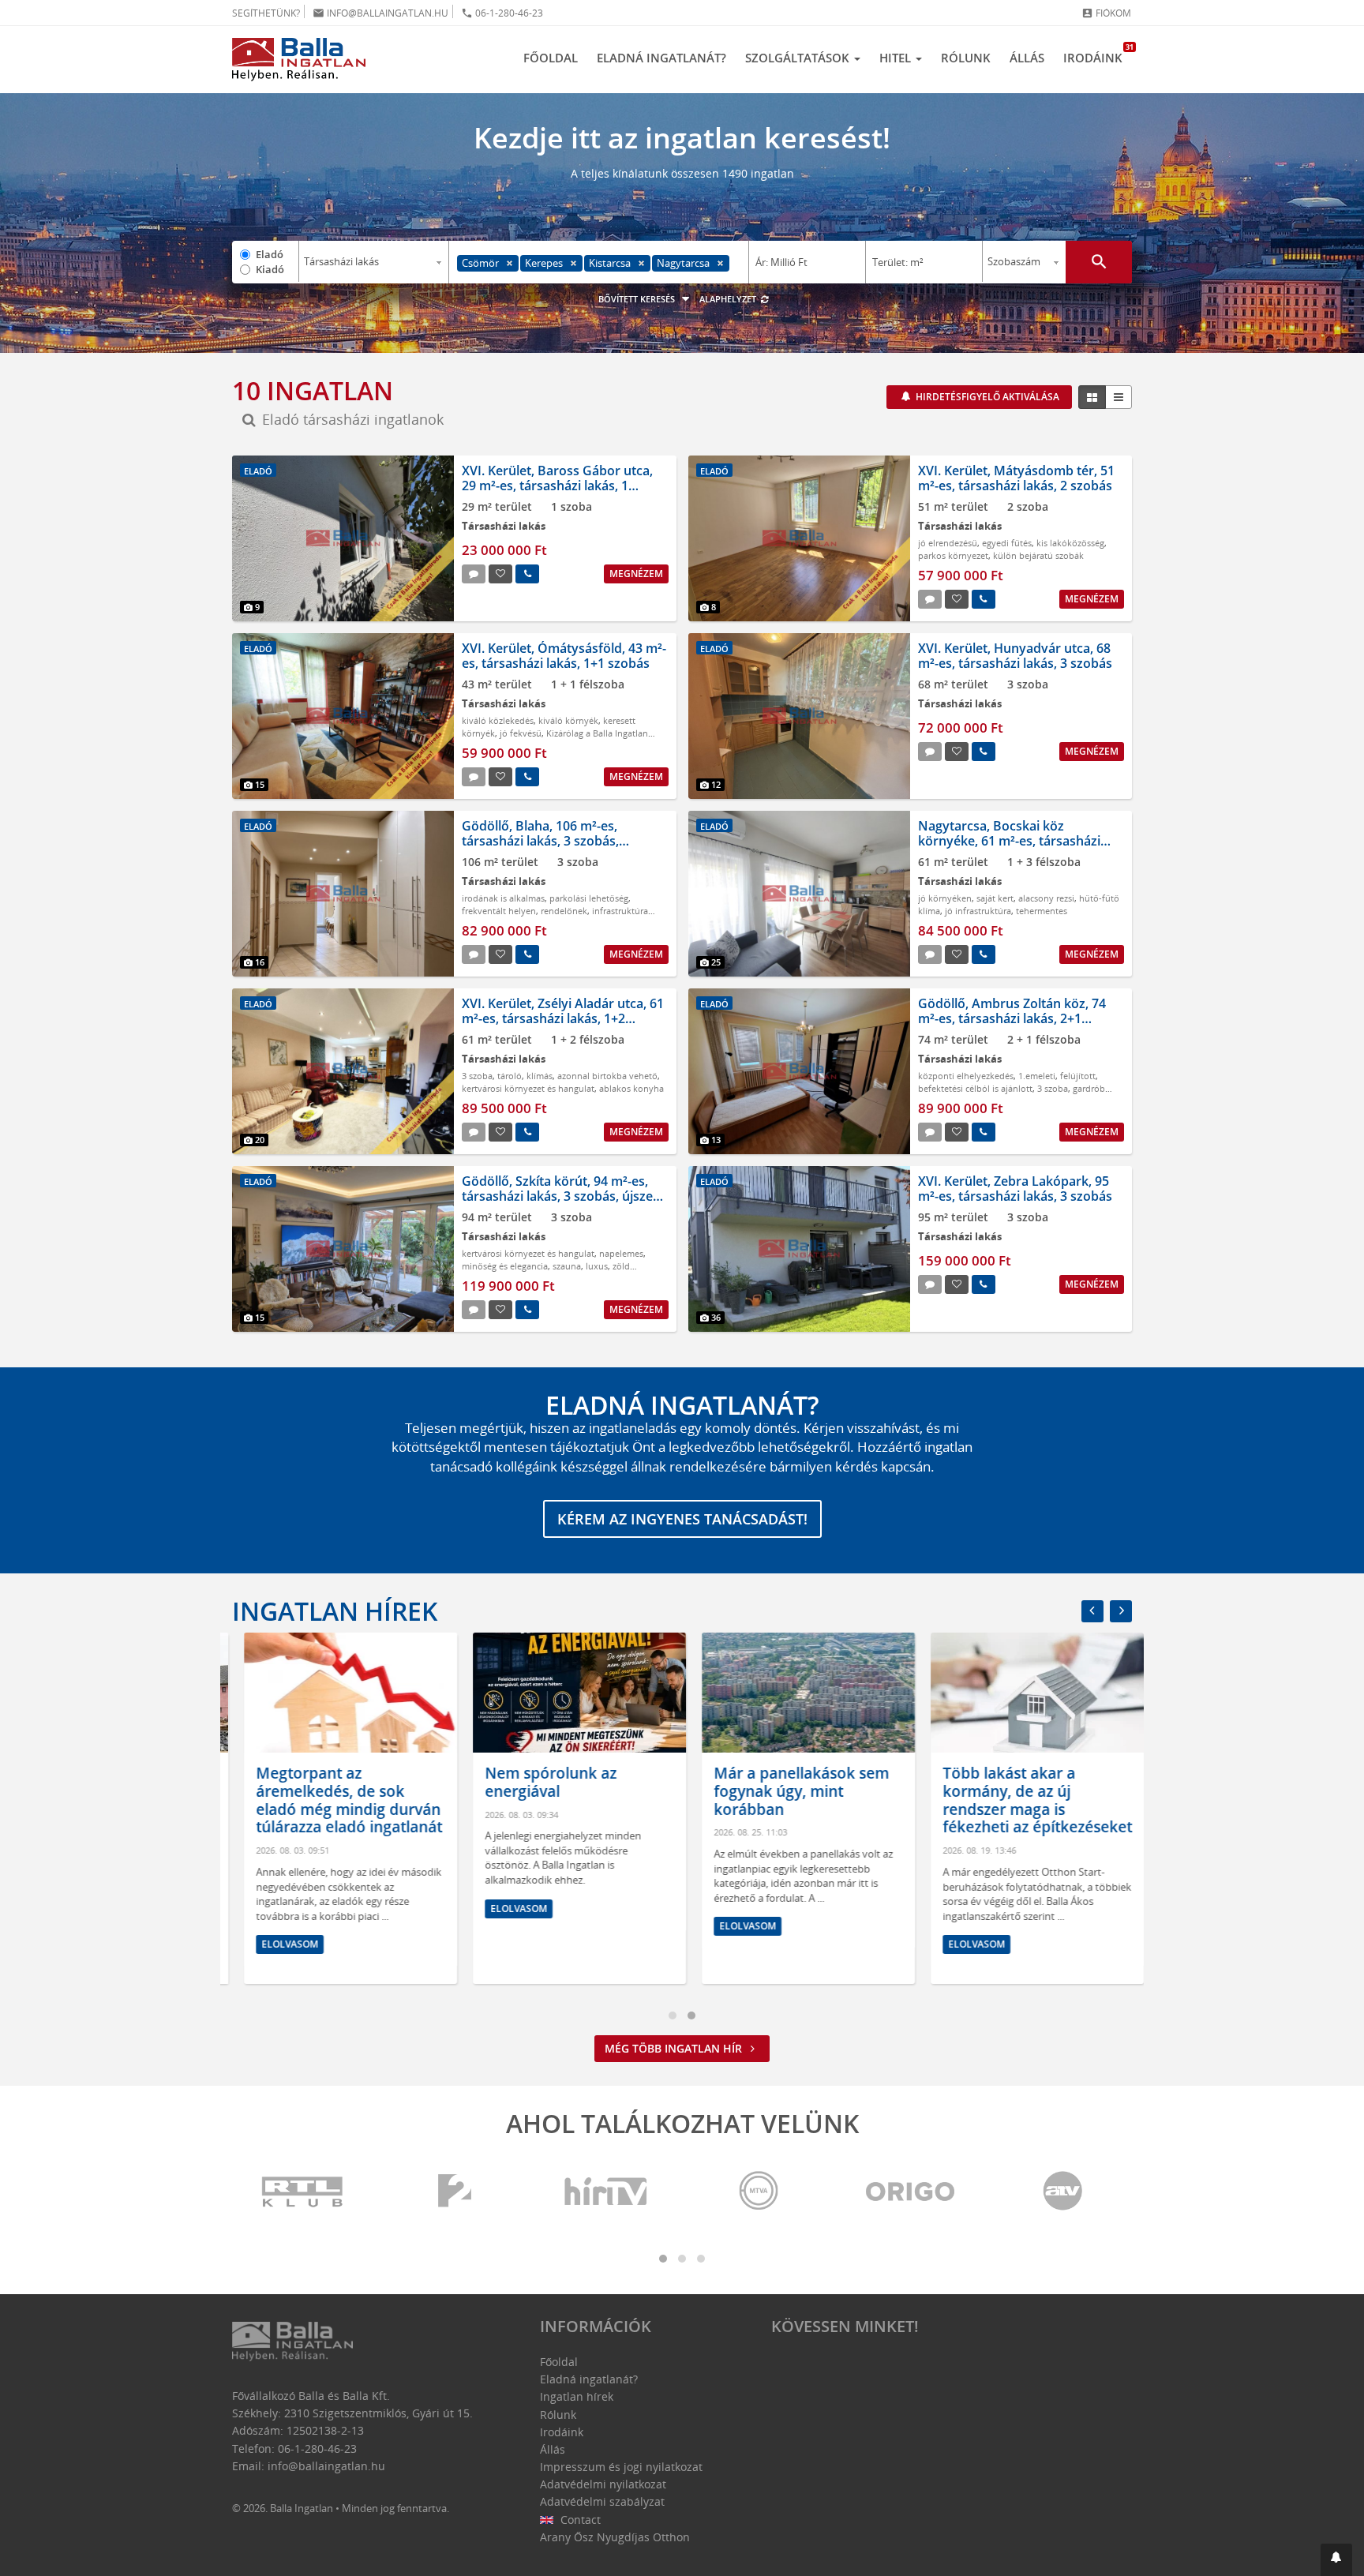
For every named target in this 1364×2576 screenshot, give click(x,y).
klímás (540, 1076)
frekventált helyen (499, 911)
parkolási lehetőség (589, 898)
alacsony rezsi (1046, 898)
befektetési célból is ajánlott (975, 1088)
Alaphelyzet (729, 299)
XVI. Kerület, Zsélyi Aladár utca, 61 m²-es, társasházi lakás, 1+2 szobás (563, 1018)
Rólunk (966, 58)
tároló (510, 1076)
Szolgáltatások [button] (799, 58)
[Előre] (1121, 1611)
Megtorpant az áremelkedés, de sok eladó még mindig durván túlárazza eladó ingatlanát (337, 1800)
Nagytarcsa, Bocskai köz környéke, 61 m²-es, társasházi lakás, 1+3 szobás (1009, 841)
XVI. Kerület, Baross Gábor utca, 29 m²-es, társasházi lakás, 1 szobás (557, 486)
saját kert (995, 898)
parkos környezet (953, 555)
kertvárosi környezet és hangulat (528, 1088)
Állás (1027, 58)
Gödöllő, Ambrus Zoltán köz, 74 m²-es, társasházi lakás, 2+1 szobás (1012, 1018)
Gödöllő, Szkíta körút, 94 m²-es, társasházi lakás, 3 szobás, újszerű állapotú (564, 1196)
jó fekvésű (521, 733)
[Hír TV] (607, 2192)
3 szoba (477, 1076)
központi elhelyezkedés (966, 1076)
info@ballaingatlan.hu (380, 13)
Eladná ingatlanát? (661, 58)
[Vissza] (1092, 1611)
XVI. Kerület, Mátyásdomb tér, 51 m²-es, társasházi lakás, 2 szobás (1016, 478)
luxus (597, 1266)
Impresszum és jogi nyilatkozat (621, 2467)
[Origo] (911, 2192)
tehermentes (1042, 911)
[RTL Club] (303, 2192)
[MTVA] (759, 2192)
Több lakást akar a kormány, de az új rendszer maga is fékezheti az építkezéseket (1025, 1800)
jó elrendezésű (948, 543)
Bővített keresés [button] (638, 299)
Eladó (270, 254)
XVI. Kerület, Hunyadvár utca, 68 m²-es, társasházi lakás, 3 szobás (1015, 656)
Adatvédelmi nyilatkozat (603, 2484)
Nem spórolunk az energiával (539, 1782)
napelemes (621, 1253)
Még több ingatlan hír (675, 2048)
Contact (579, 2520)
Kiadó (270, 269)
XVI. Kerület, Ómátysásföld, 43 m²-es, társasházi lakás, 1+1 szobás (564, 656)
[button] (1336, 2560)
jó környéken (945, 898)
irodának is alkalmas (503, 898)
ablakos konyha (631, 1088)
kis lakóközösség (1070, 543)
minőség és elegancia (505, 1266)
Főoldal (551, 58)
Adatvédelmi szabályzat (602, 2501)
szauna (567, 1266)
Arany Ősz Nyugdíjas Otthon (615, 2537)
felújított (1078, 1076)
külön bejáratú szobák (1038, 555)
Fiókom (1106, 13)
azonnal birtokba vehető (607, 1076)
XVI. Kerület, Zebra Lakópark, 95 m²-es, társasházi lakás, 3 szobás (1015, 1189)
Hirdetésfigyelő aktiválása (986, 397)
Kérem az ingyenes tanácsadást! (682, 1519)
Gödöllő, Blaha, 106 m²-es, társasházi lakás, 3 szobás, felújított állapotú (540, 841)
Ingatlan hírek (335, 1611)
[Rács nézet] (1092, 397)
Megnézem (636, 574)
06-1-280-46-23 (502, 13)
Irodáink (1098, 54)
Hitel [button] (897, 58)
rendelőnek (564, 911)
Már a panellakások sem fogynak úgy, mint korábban (789, 1791)
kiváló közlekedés (498, 720)
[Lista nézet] (1119, 397)
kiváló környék (568, 720)
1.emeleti (1037, 1076)
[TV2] (455, 2192)
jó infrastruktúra (978, 911)
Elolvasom (278, 1944)
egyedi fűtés (1007, 543)
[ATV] (1062, 2192)
